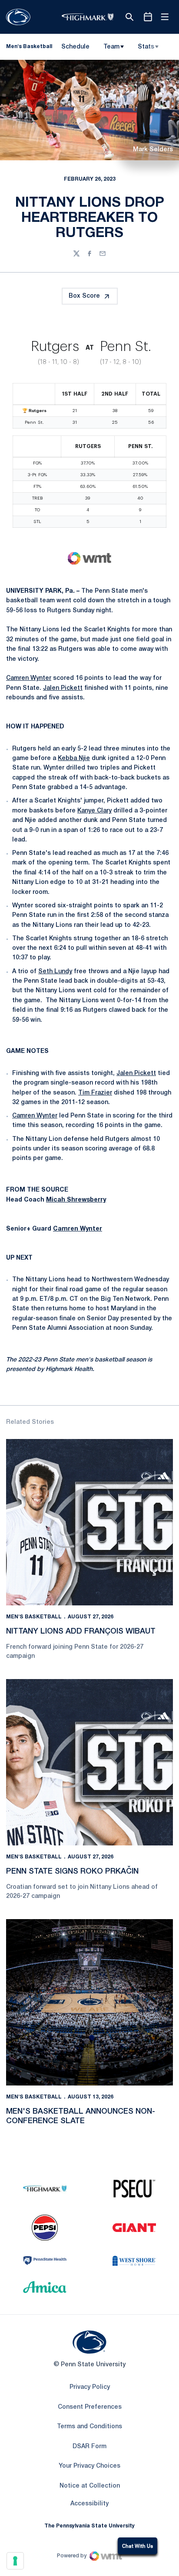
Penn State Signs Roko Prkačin (72, 1871)
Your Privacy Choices (89, 2466)
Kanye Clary (94, 811)
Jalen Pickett (63, 688)
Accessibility (89, 2504)
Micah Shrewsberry (76, 1200)
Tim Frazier (95, 1093)
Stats (146, 47)
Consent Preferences (90, 2407)
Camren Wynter (29, 678)
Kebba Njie (74, 759)
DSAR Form (89, 2447)
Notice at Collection (90, 2486)
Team (111, 47)
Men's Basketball (34, 1617)
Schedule (75, 47)
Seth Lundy (55, 972)
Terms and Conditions (89, 2427)
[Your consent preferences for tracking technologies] (15, 2561)
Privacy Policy (90, 2387)
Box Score (84, 296)
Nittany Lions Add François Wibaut (81, 1631)
